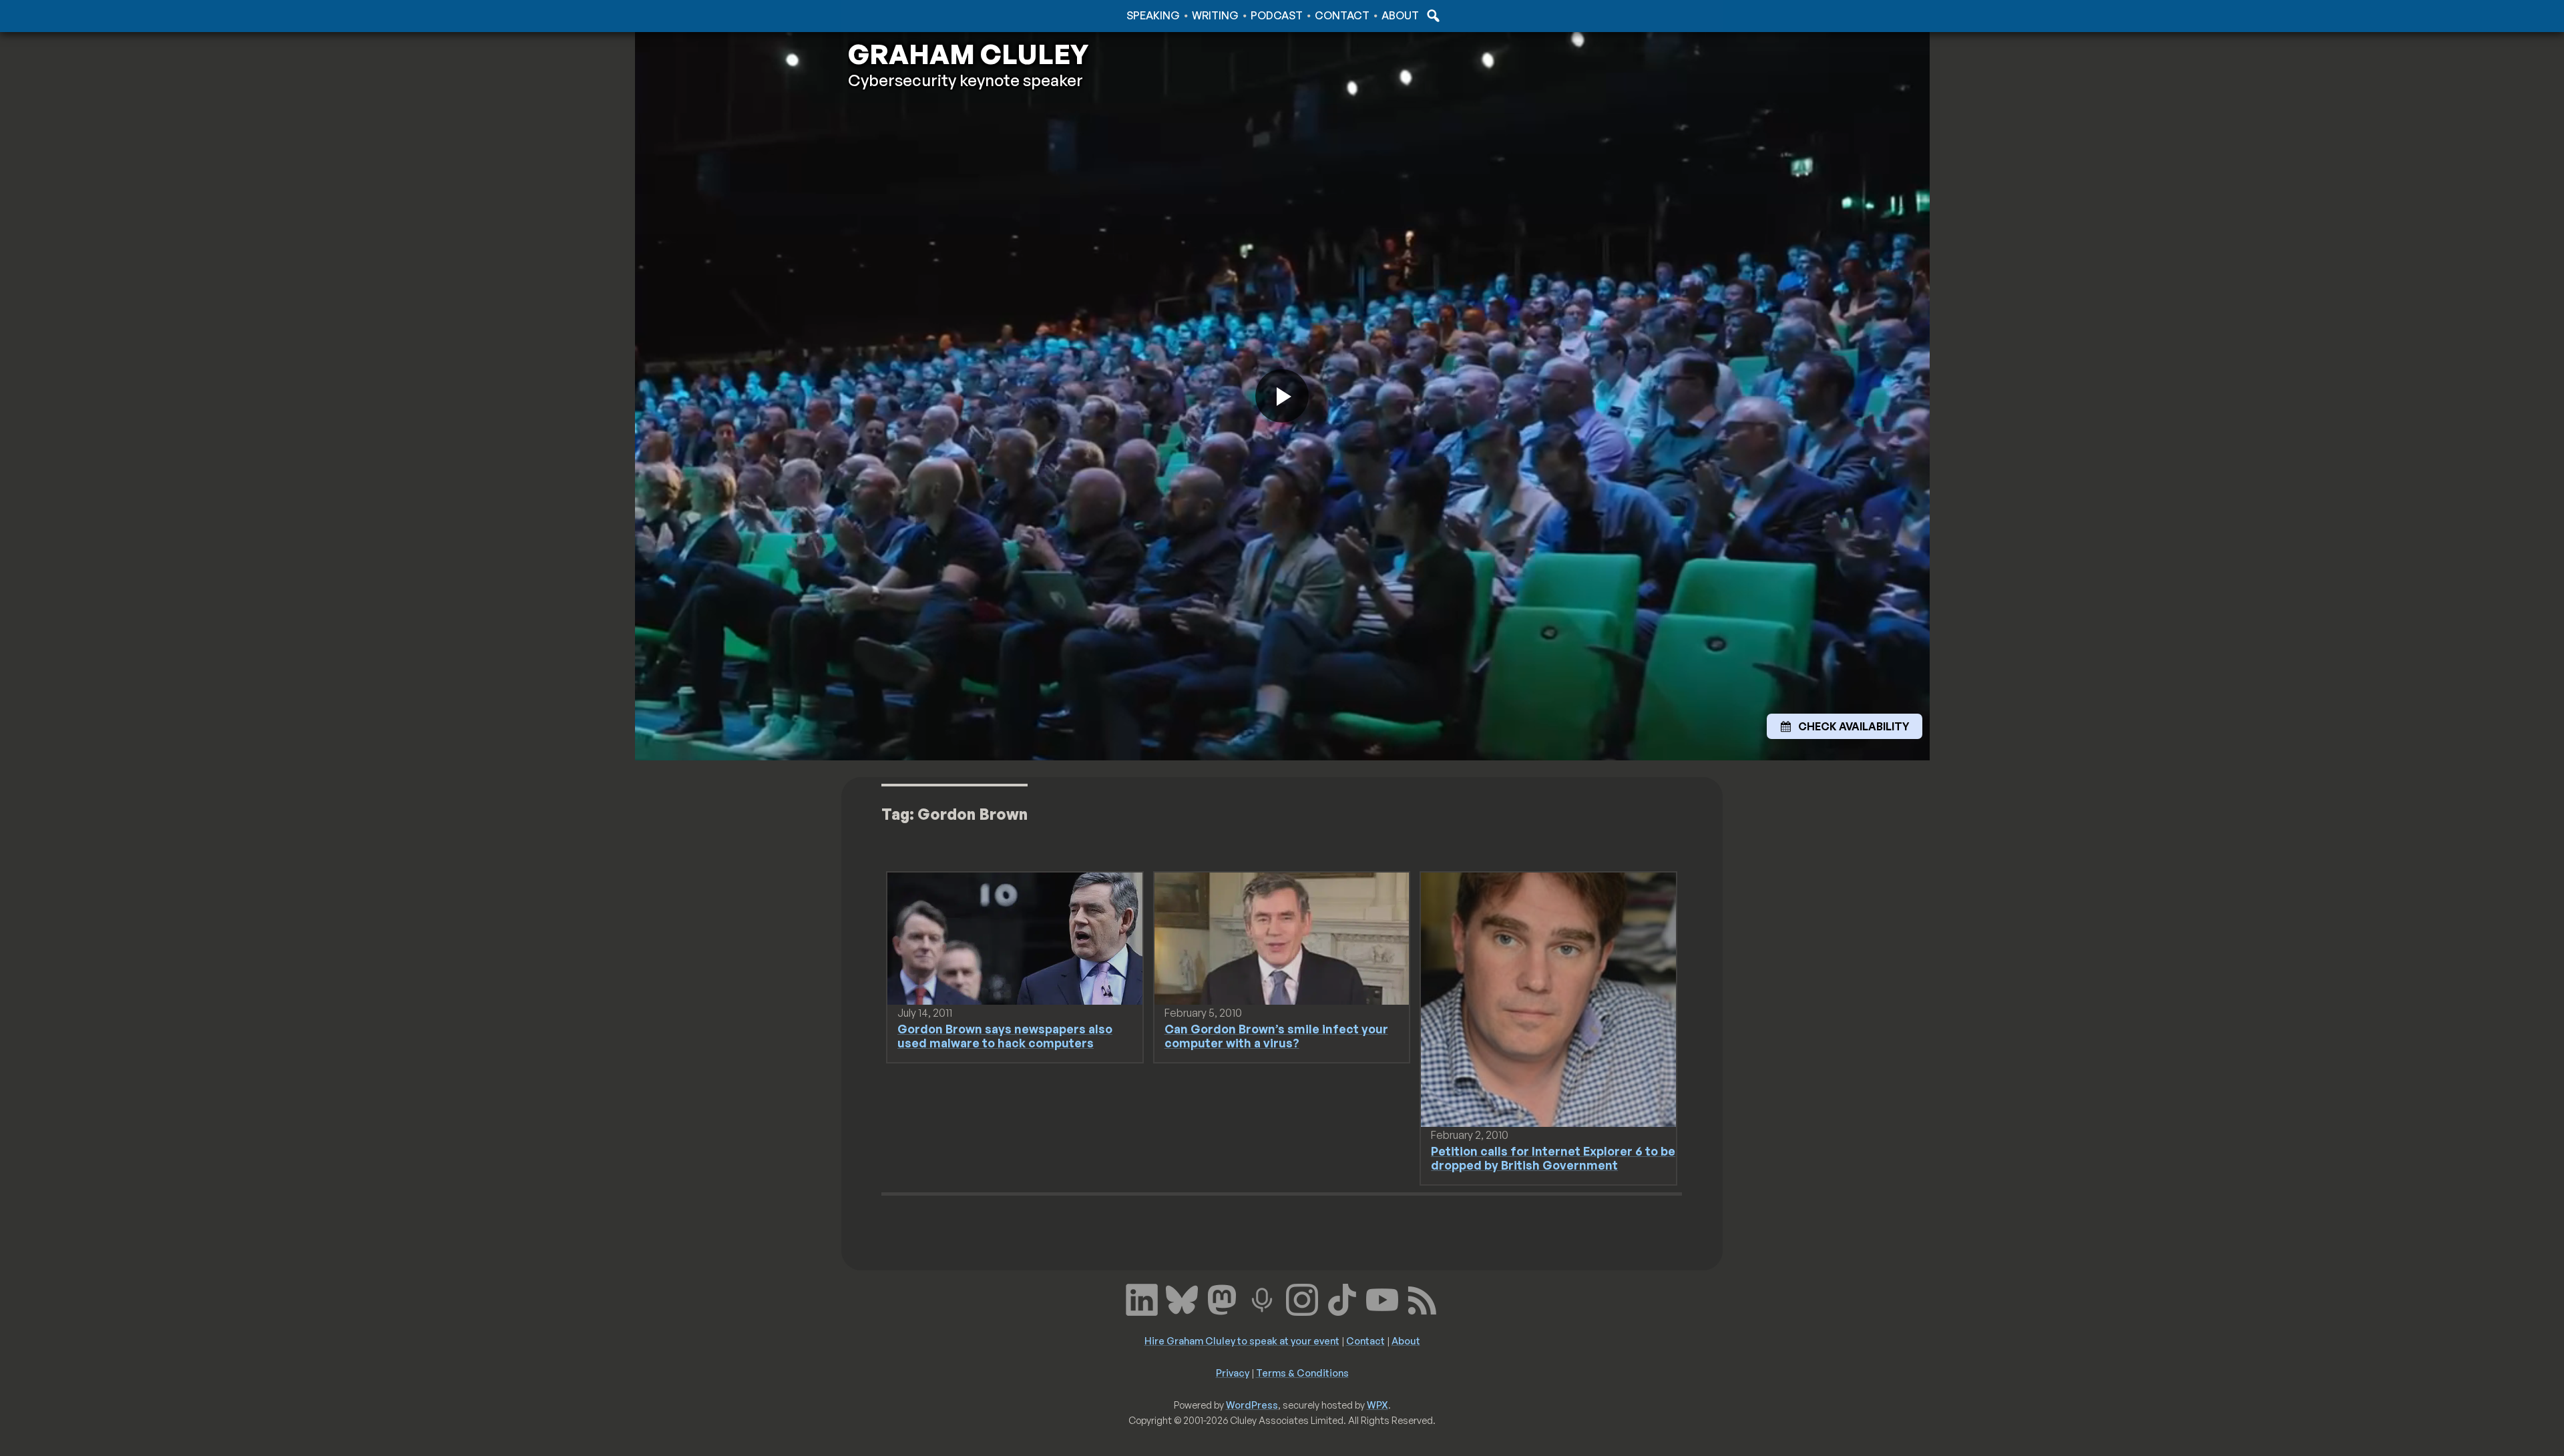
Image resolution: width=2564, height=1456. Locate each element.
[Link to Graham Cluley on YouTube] (1382, 1298)
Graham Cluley (901, 15)
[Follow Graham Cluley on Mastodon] (1222, 1298)
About (1400, 15)
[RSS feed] (1422, 1298)
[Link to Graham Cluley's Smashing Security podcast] (1262, 1298)
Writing (1215, 15)
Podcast (1277, 15)
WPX (1377, 1405)
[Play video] (1282, 396)
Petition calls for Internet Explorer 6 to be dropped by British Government (1553, 1158)
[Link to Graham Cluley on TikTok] (1342, 1298)
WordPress (1252, 1405)
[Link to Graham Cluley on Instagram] (1302, 1298)
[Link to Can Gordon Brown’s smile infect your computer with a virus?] (1282, 937)
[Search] (1432, 15)
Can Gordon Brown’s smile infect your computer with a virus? (1276, 1036)
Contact (1342, 15)
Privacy (1233, 1373)
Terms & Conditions (1302, 1373)
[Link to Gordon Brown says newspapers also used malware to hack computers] (1015, 937)
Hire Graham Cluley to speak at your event (1242, 1341)
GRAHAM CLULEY (968, 54)
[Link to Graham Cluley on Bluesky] (1182, 1298)
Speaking (1153, 15)
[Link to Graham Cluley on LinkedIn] (1142, 1298)
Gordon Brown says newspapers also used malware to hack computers (1005, 1036)
